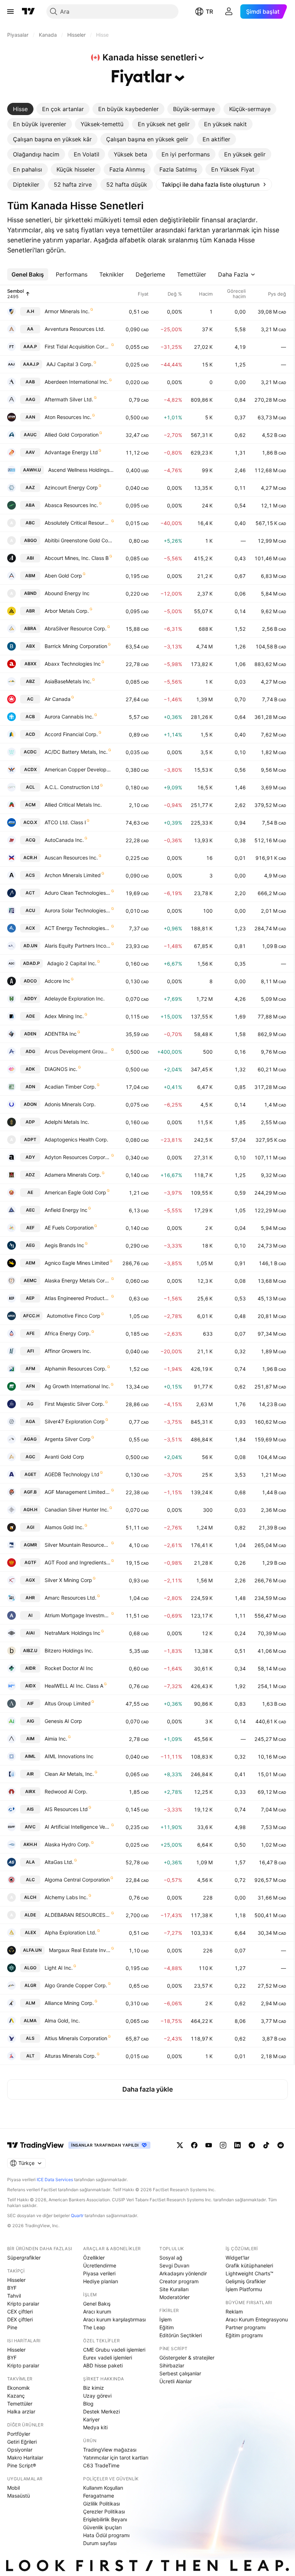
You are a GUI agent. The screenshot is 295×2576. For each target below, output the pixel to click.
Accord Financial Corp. (71, 734)
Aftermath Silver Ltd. (69, 399)
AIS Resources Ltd (66, 1809)
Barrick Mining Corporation (76, 646)
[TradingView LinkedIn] (237, 2145)
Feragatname (99, 2496)
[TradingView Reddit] (281, 2145)
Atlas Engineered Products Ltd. (78, 1298)
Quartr (77, 2215)
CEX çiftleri (20, 2311)
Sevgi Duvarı (174, 2265)
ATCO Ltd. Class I (65, 822)
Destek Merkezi (101, 2411)
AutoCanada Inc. (64, 840)
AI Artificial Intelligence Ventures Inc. (78, 1827)
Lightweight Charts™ (249, 2273)
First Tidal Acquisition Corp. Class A (78, 346)
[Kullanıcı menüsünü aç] (229, 12)
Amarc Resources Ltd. (71, 1598)
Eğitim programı (244, 2335)
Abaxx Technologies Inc (73, 664)
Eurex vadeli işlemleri (108, 2358)
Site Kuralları (174, 2289)
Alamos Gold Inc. (64, 1527)
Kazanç (16, 2396)
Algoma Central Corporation (77, 1880)
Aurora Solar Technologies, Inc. (78, 910)
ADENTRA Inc (61, 1034)
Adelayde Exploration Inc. (75, 999)
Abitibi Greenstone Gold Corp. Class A (79, 540)
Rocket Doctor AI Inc (69, 1668)
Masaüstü (19, 2496)
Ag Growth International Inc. (77, 1386)
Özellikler (94, 2258)
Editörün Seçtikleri (181, 2335)
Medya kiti (95, 2427)
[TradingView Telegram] (252, 2145)
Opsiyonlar (20, 2450)
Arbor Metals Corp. (67, 611)
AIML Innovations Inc (69, 1756)
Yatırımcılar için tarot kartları (116, 2458)
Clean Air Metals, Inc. (69, 1774)
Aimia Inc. (56, 1739)
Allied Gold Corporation (72, 435)
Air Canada (58, 699)
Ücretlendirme (100, 2265)
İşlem (165, 2319)
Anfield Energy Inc (66, 1210)
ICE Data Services (55, 2180)
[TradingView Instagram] (223, 2145)
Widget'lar (237, 2258)
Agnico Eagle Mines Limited (77, 1263)
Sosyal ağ (171, 2258)
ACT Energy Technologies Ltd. (78, 928)
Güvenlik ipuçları (102, 2527)
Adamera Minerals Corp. (73, 1175)
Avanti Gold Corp (64, 1457)
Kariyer (91, 2419)
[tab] (20, 109)
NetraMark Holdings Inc (72, 1633)
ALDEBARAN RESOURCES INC (78, 1915)
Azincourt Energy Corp (71, 487)
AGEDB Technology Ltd (72, 1474)
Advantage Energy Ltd (71, 452)
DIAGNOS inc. (61, 1069)
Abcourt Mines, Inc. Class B (77, 558)
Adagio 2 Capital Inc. (72, 963)
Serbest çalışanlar (180, 2373)
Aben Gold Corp (63, 576)
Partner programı (246, 2327)
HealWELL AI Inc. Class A (74, 1686)
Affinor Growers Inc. (68, 1351)
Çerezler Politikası (104, 2511)
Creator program (179, 2281)
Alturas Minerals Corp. (70, 2056)
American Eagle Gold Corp (75, 1192)
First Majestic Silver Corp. (74, 1404)
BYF (12, 2288)
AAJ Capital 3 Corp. (70, 364)
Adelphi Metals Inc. (67, 1122)
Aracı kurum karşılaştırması (114, 2319)
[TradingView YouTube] (209, 2145)
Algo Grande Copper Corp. (76, 1985)
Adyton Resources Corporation (78, 1157)
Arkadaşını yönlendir (183, 2273)
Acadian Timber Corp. (70, 1087)
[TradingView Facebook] (194, 2145)
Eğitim (167, 2327)
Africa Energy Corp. (68, 1333)
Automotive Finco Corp (74, 1316)
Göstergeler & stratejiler (187, 2358)
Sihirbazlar (172, 2365)
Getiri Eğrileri (22, 2442)
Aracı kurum (97, 2311)
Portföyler (19, 2434)
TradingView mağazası (110, 2450)
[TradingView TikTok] (266, 2145)
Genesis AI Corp (63, 1721)
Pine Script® (22, 2465)
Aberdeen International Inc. (76, 382)
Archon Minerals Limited (73, 875)
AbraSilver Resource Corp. (76, 628)
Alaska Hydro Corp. (67, 1844)
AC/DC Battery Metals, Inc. (76, 752)
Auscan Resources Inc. (71, 858)
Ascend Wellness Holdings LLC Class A (81, 470)
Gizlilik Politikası (101, 2504)
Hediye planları (101, 2281)
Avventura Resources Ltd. (75, 329)
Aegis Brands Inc (64, 1245)
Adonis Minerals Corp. (70, 1104)
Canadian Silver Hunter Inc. (77, 1510)
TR (209, 12)
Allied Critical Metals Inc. (73, 805)
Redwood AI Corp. (66, 1791)
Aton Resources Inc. (68, 417)
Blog (88, 2404)
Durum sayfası (100, 2543)
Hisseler (16, 2280)
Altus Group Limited (68, 1703)
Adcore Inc (57, 981)
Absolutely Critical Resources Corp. (78, 523)
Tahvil (14, 2296)
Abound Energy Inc (67, 593)
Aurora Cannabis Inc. (69, 717)
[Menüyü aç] (10, 12)
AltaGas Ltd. (59, 1862)
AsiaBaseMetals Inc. (68, 681)
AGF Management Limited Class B (78, 1492)
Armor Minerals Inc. (67, 311)
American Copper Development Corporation (79, 769)
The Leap (94, 2327)
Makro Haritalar (25, 2458)
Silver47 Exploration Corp (75, 1421)
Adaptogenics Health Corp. (76, 1139)
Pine (12, 2327)
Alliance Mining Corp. (69, 2003)
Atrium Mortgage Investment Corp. (78, 1615)
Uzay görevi (97, 2396)
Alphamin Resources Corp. (76, 1369)
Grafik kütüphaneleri (249, 2265)
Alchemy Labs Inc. (66, 1897)
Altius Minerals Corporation (76, 2038)
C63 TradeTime (101, 2465)
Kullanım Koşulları (103, 2488)
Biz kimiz (94, 2388)
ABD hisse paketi (103, 2365)
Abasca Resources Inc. (71, 505)
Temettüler (20, 2404)
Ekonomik (19, 2388)
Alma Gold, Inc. (62, 2021)
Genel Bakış (97, 2304)
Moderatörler (174, 2297)
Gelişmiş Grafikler (246, 2281)
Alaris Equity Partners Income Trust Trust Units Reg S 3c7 (78, 946)
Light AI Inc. (59, 1968)
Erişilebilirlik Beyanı (105, 2519)
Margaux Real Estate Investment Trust (80, 1950)
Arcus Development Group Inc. (78, 1051)
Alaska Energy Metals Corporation (78, 1280)
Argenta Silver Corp (68, 1439)
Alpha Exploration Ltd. (71, 1932)
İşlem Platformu (244, 2289)
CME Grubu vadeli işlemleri (114, 2350)
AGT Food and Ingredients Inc (78, 1562)
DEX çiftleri (20, 2319)
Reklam (234, 2311)
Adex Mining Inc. (64, 1016)
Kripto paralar (23, 2304)
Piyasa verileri (99, 2273)
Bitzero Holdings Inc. (69, 1651)
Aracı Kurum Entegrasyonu (257, 2319)
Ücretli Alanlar (176, 2381)
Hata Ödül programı (106, 2535)
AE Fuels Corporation (69, 1228)
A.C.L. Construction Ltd (72, 787)
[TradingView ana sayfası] (28, 12)
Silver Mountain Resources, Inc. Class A (78, 1545)
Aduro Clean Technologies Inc (78, 893)
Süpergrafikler (24, 2258)
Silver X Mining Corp (68, 1580)
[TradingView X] (180, 2145)
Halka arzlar (21, 2411)
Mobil (13, 2488)
